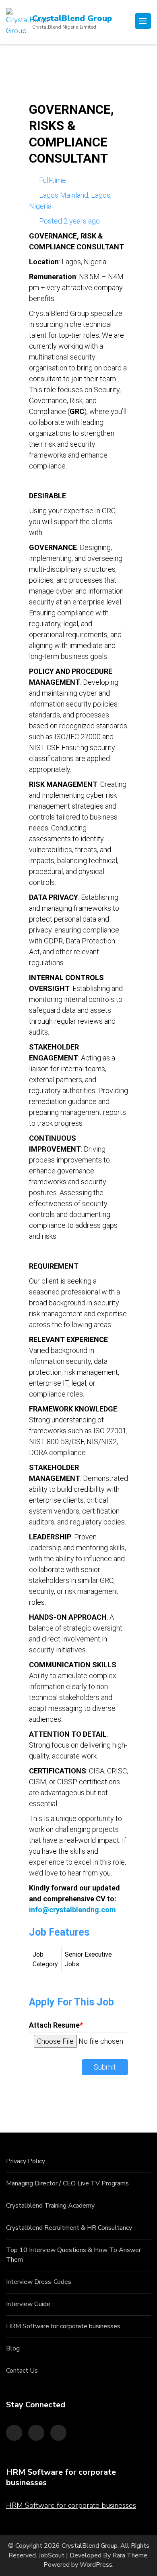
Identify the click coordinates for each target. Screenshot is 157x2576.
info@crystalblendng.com (72, 1910)
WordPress (96, 2565)
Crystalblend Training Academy (50, 2206)
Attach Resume (56, 2025)
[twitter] (36, 2433)
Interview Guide (28, 2304)
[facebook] (14, 2433)
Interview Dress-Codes (39, 2282)
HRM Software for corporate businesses (63, 2326)
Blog (13, 2348)
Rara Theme (130, 2555)
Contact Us (22, 2371)
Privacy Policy (26, 2161)
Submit (105, 2067)
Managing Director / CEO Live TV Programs (67, 2183)
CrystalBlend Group (72, 18)
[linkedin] (58, 2433)
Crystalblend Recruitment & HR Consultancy (69, 2228)
